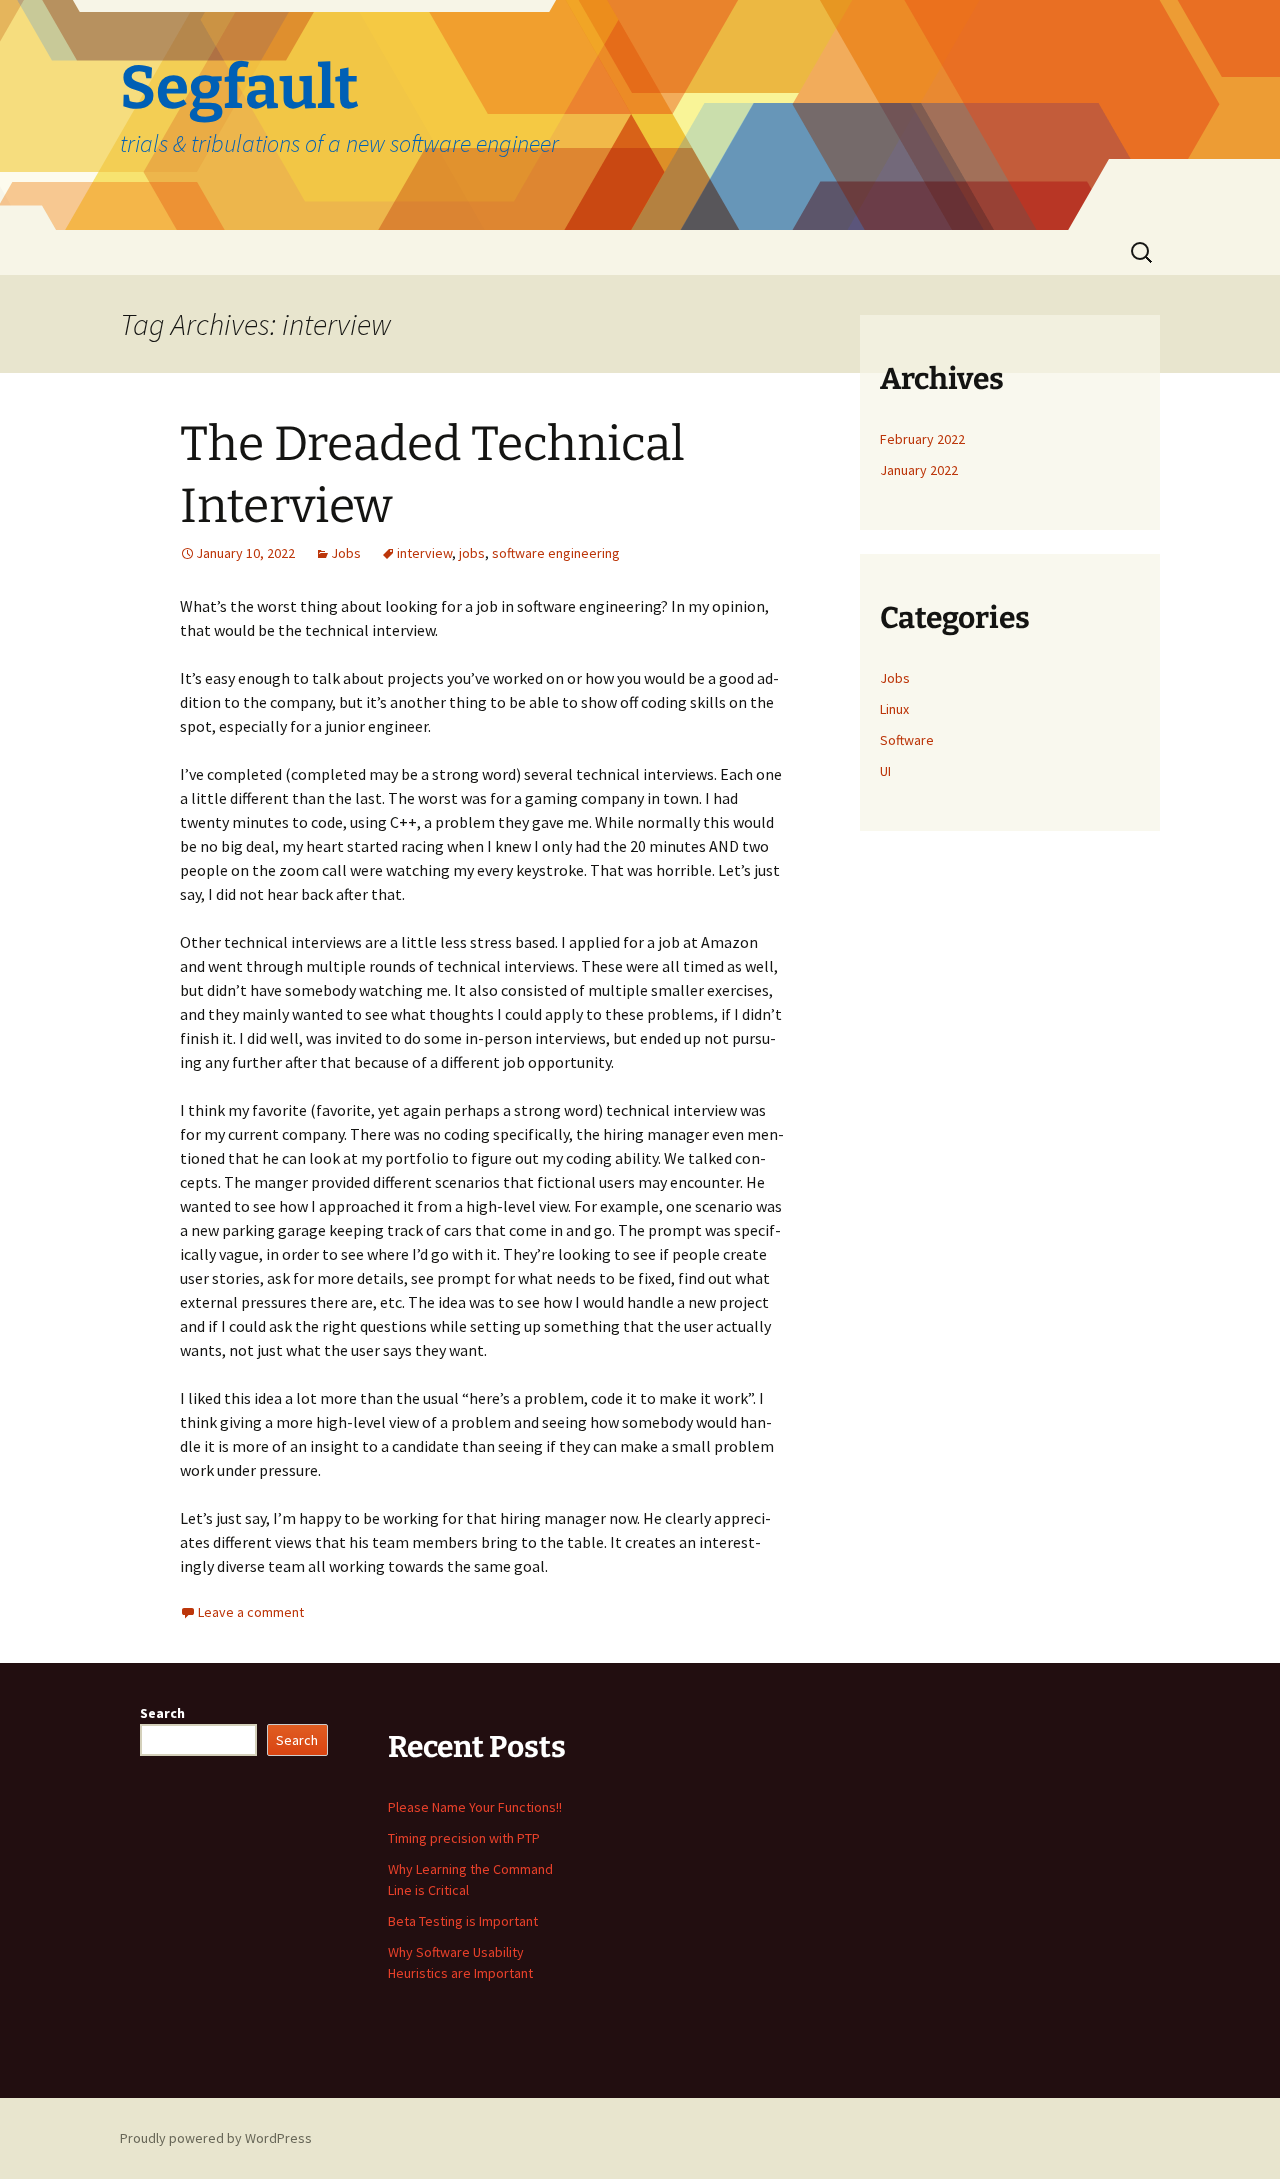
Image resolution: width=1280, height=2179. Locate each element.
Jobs (346, 553)
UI (885, 771)
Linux (894, 709)
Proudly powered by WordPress (216, 2138)
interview (424, 553)
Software (907, 740)
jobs (472, 553)
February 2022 (922, 439)
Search (162, 1713)
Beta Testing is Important (463, 1921)
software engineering (556, 553)
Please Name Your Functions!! (475, 1807)
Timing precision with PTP (464, 1838)
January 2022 (919, 470)
